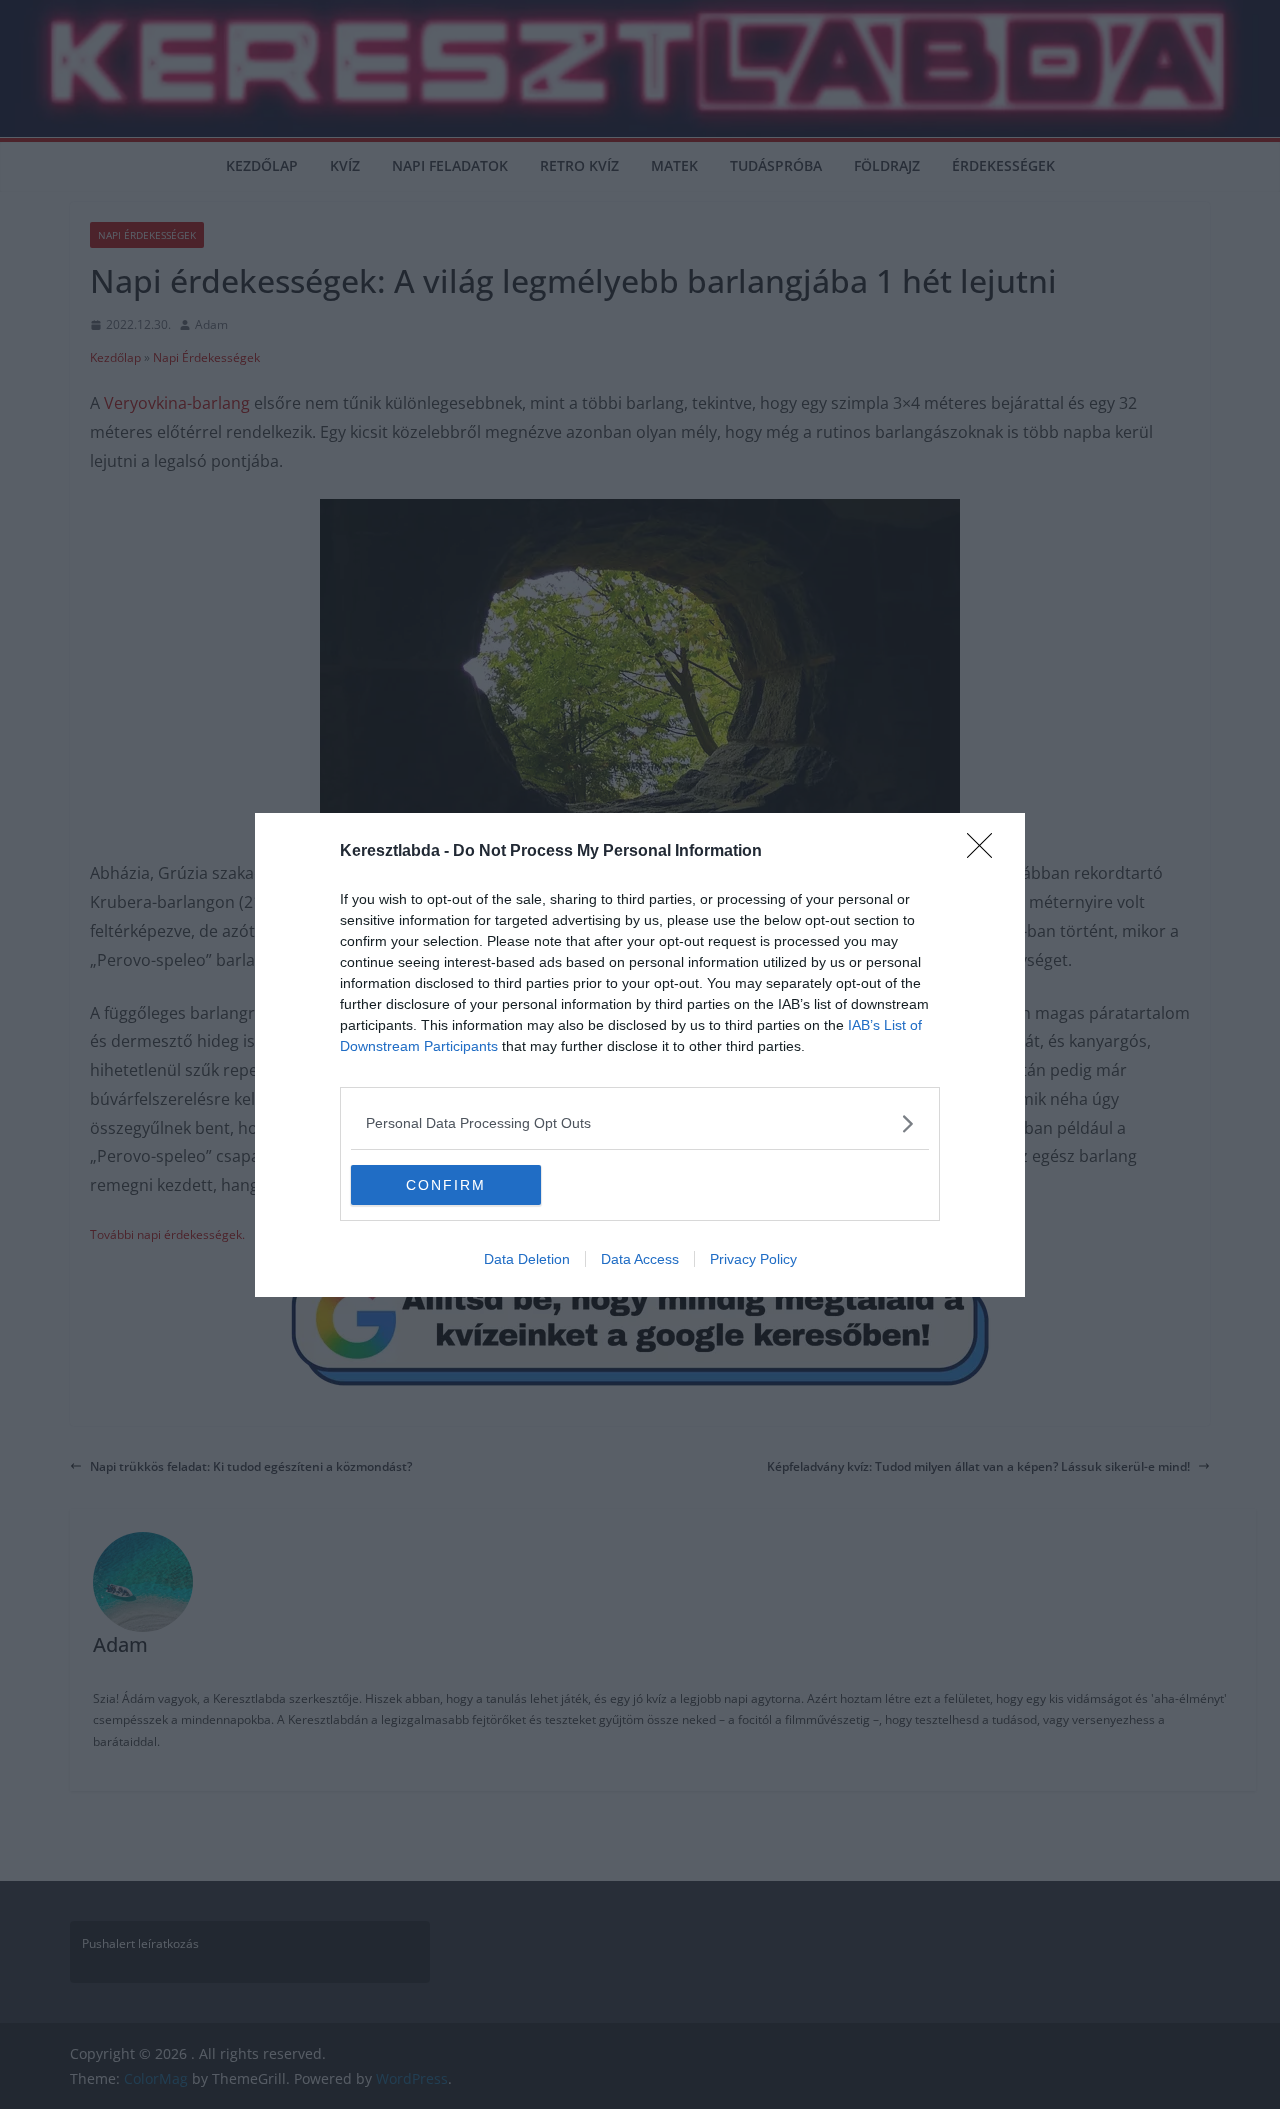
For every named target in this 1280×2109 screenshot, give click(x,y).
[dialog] (640, 1055)
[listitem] (640, 1123)
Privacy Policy (753, 1259)
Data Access (640, 1259)
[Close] (986, 852)
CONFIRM (446, 1185)
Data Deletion (527, 1259)
